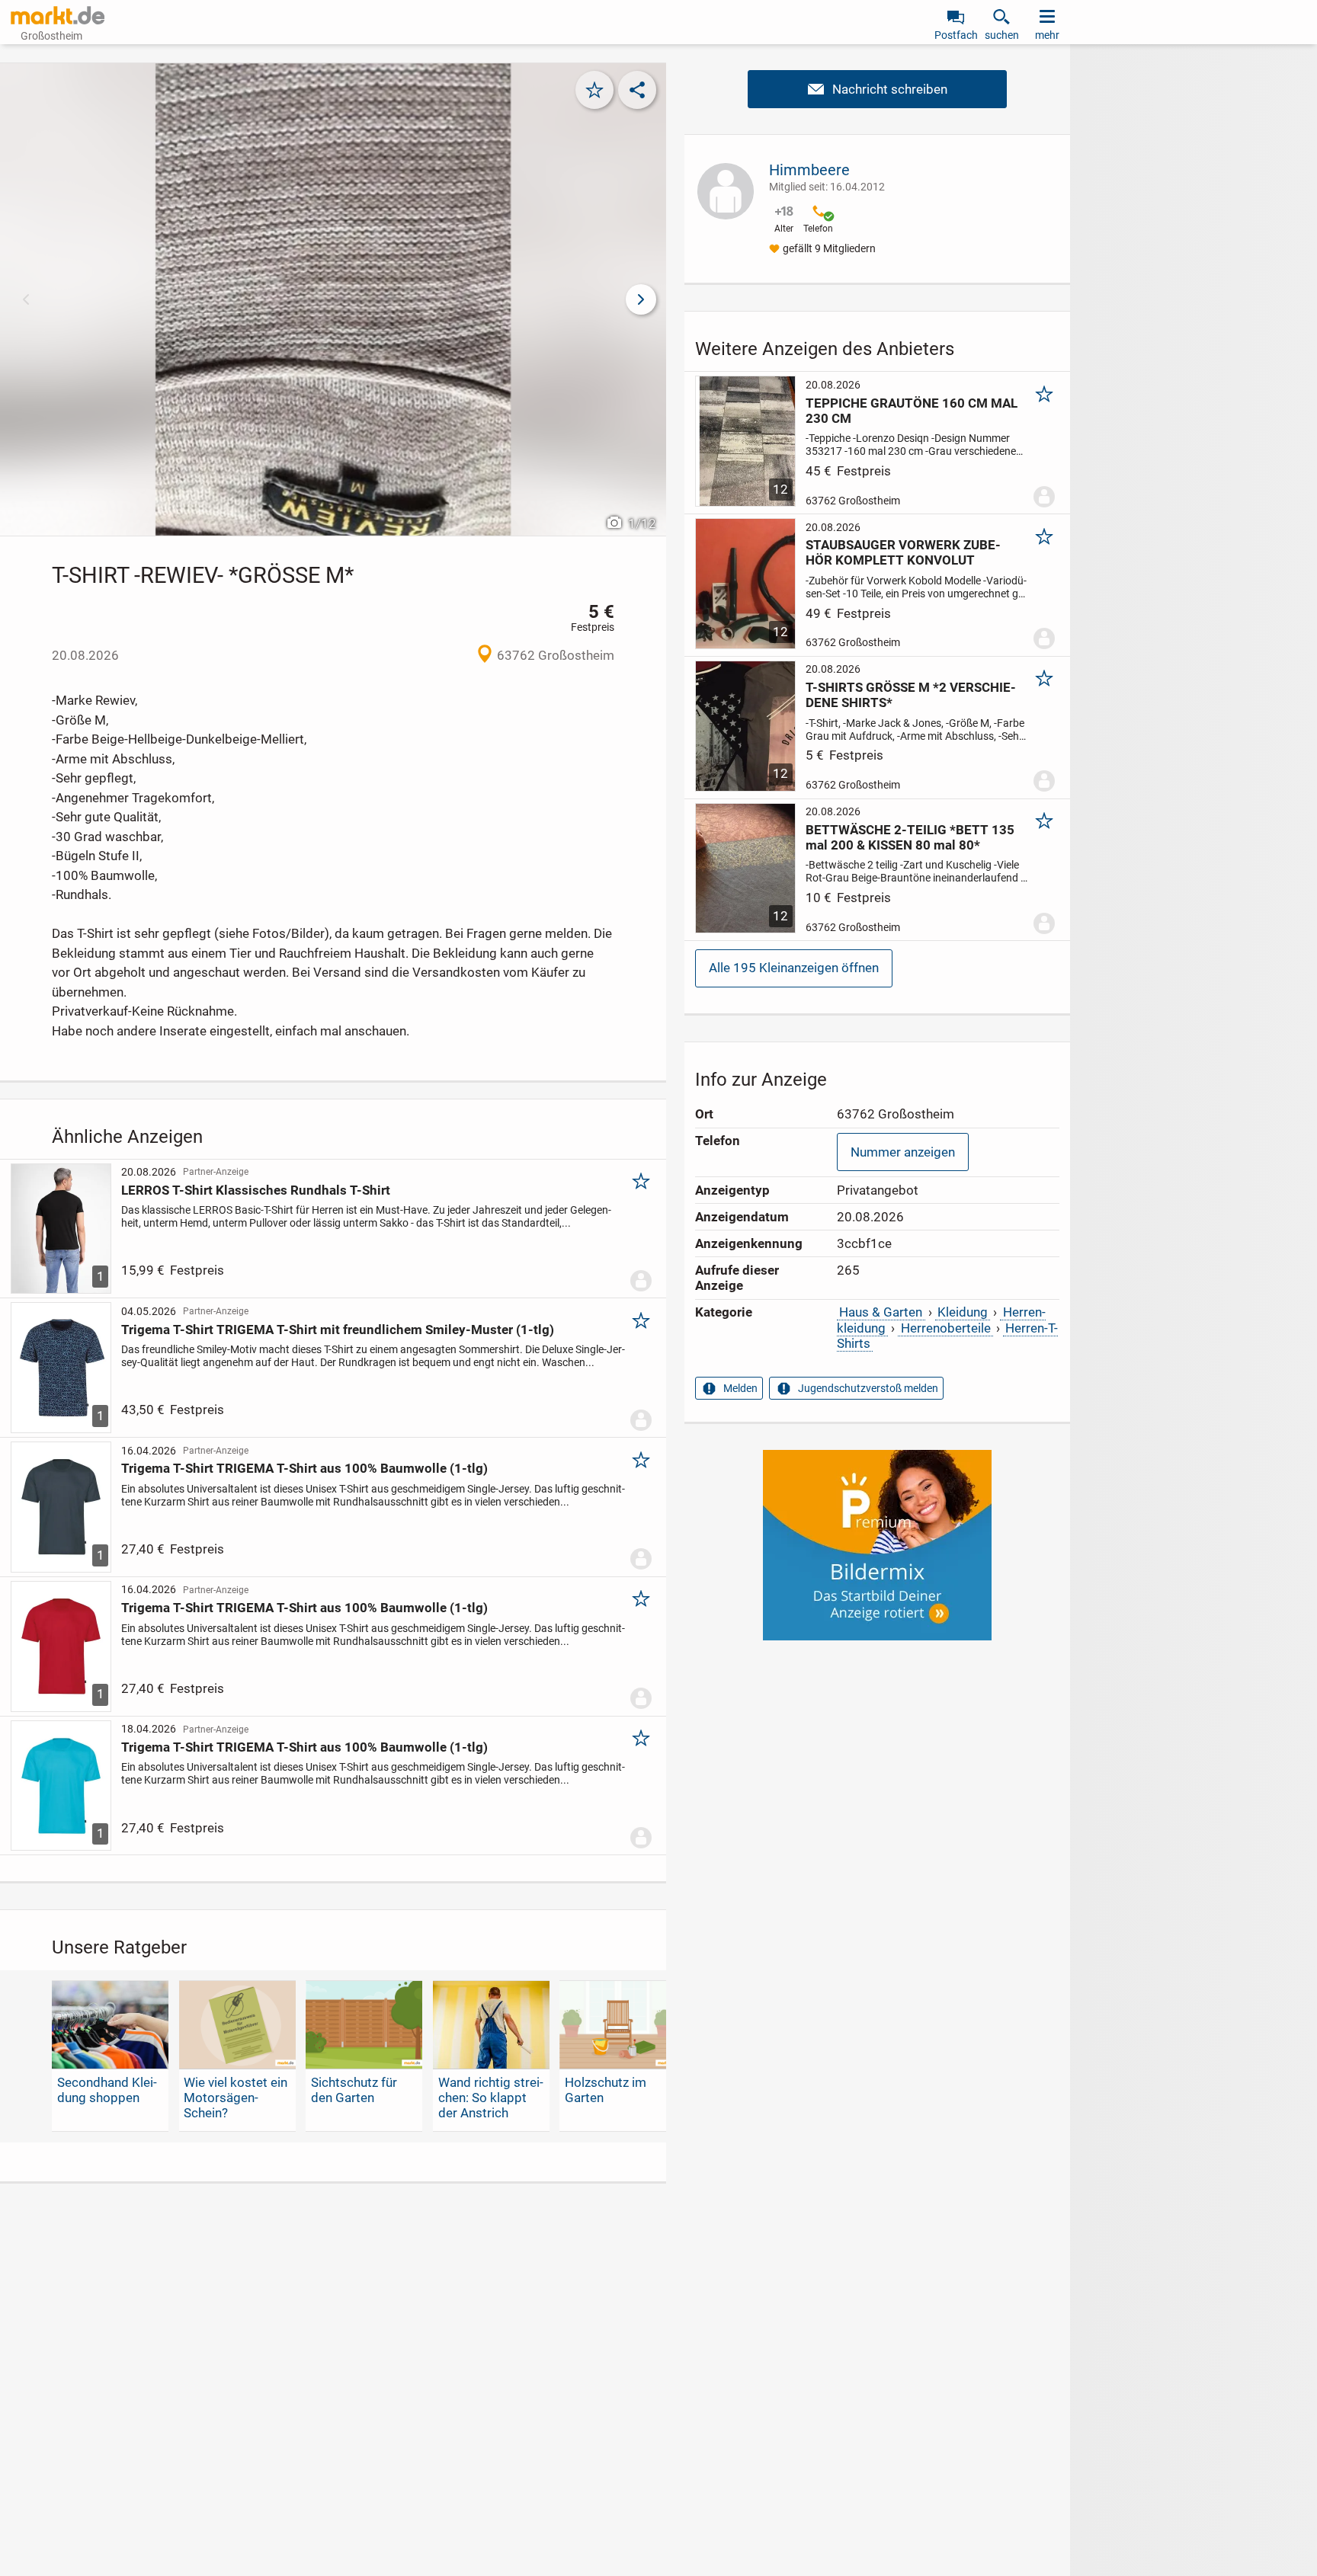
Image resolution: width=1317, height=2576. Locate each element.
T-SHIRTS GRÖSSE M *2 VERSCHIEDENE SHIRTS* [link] (911, 695)
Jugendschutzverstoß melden (868, 1388)
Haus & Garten (881, 1312)
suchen (1002, 35)
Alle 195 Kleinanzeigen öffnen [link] (794, 968)
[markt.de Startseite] (58, 15)
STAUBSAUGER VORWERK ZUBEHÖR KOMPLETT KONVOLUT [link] (903, 552)
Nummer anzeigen (903, 1152)
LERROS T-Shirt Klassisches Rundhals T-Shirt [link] (256, 1190)
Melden (740, 1388)
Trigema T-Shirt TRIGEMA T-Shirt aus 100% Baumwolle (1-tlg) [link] (304, 1468)
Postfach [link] (956, 35)
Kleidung (963, 1312)
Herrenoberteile (946, 1328)
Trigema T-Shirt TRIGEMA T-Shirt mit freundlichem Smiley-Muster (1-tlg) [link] (338, 1330)
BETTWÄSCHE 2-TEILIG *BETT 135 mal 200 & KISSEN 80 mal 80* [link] (910, 837)
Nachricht (877, 89)
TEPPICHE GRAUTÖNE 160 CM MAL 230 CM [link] (912, 411)
